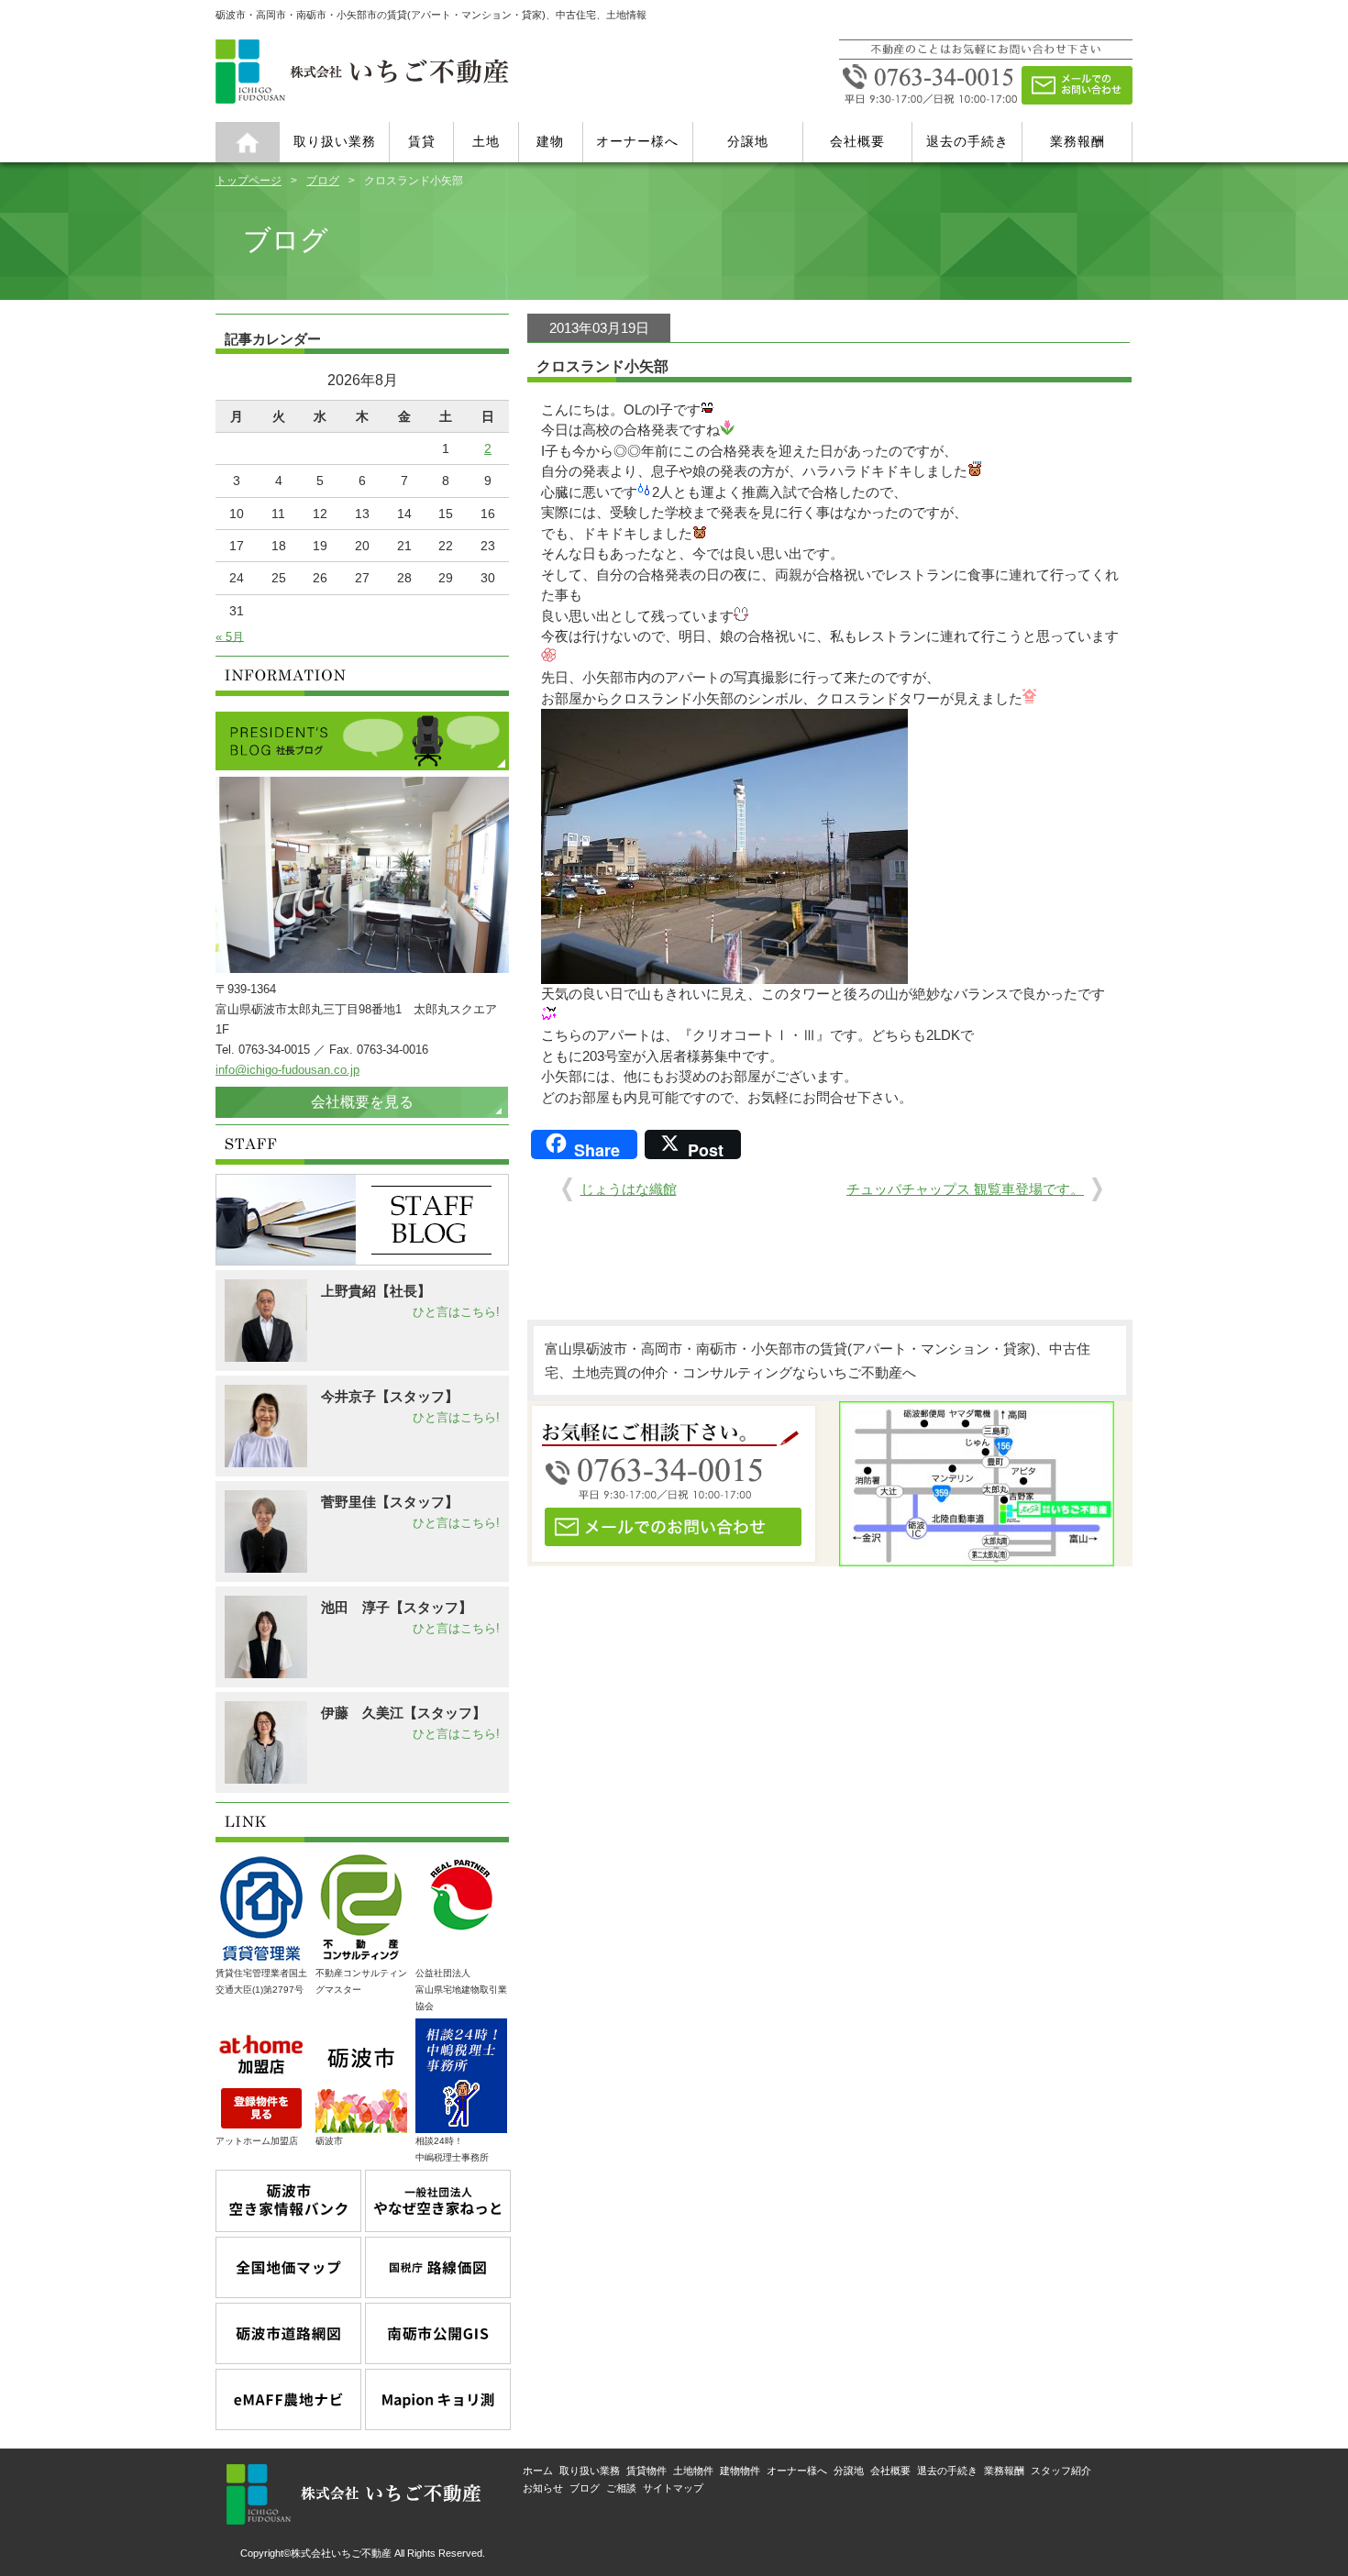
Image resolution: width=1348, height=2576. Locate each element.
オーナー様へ (637, 141)
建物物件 (740, 2471)
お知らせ (543, 2488)
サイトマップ (673, 2488)
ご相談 (621, 2488)
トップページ (249, 180)
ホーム (247, 142)
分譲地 (748, 141)
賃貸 (422, 141)
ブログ (323, 180)
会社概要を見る (362, 1102)
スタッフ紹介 (1061, 2471)
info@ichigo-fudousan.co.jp (287, 1070)
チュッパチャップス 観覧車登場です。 (965, 1189)
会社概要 (857, 141)
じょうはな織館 (629, 1189)
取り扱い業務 (335, 141)
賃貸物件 (646, 2471)
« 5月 (230, 636)
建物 (550, 141)
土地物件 (693, 2471)
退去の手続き (967, 141)
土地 (486, 141)
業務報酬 (1077, 141)
